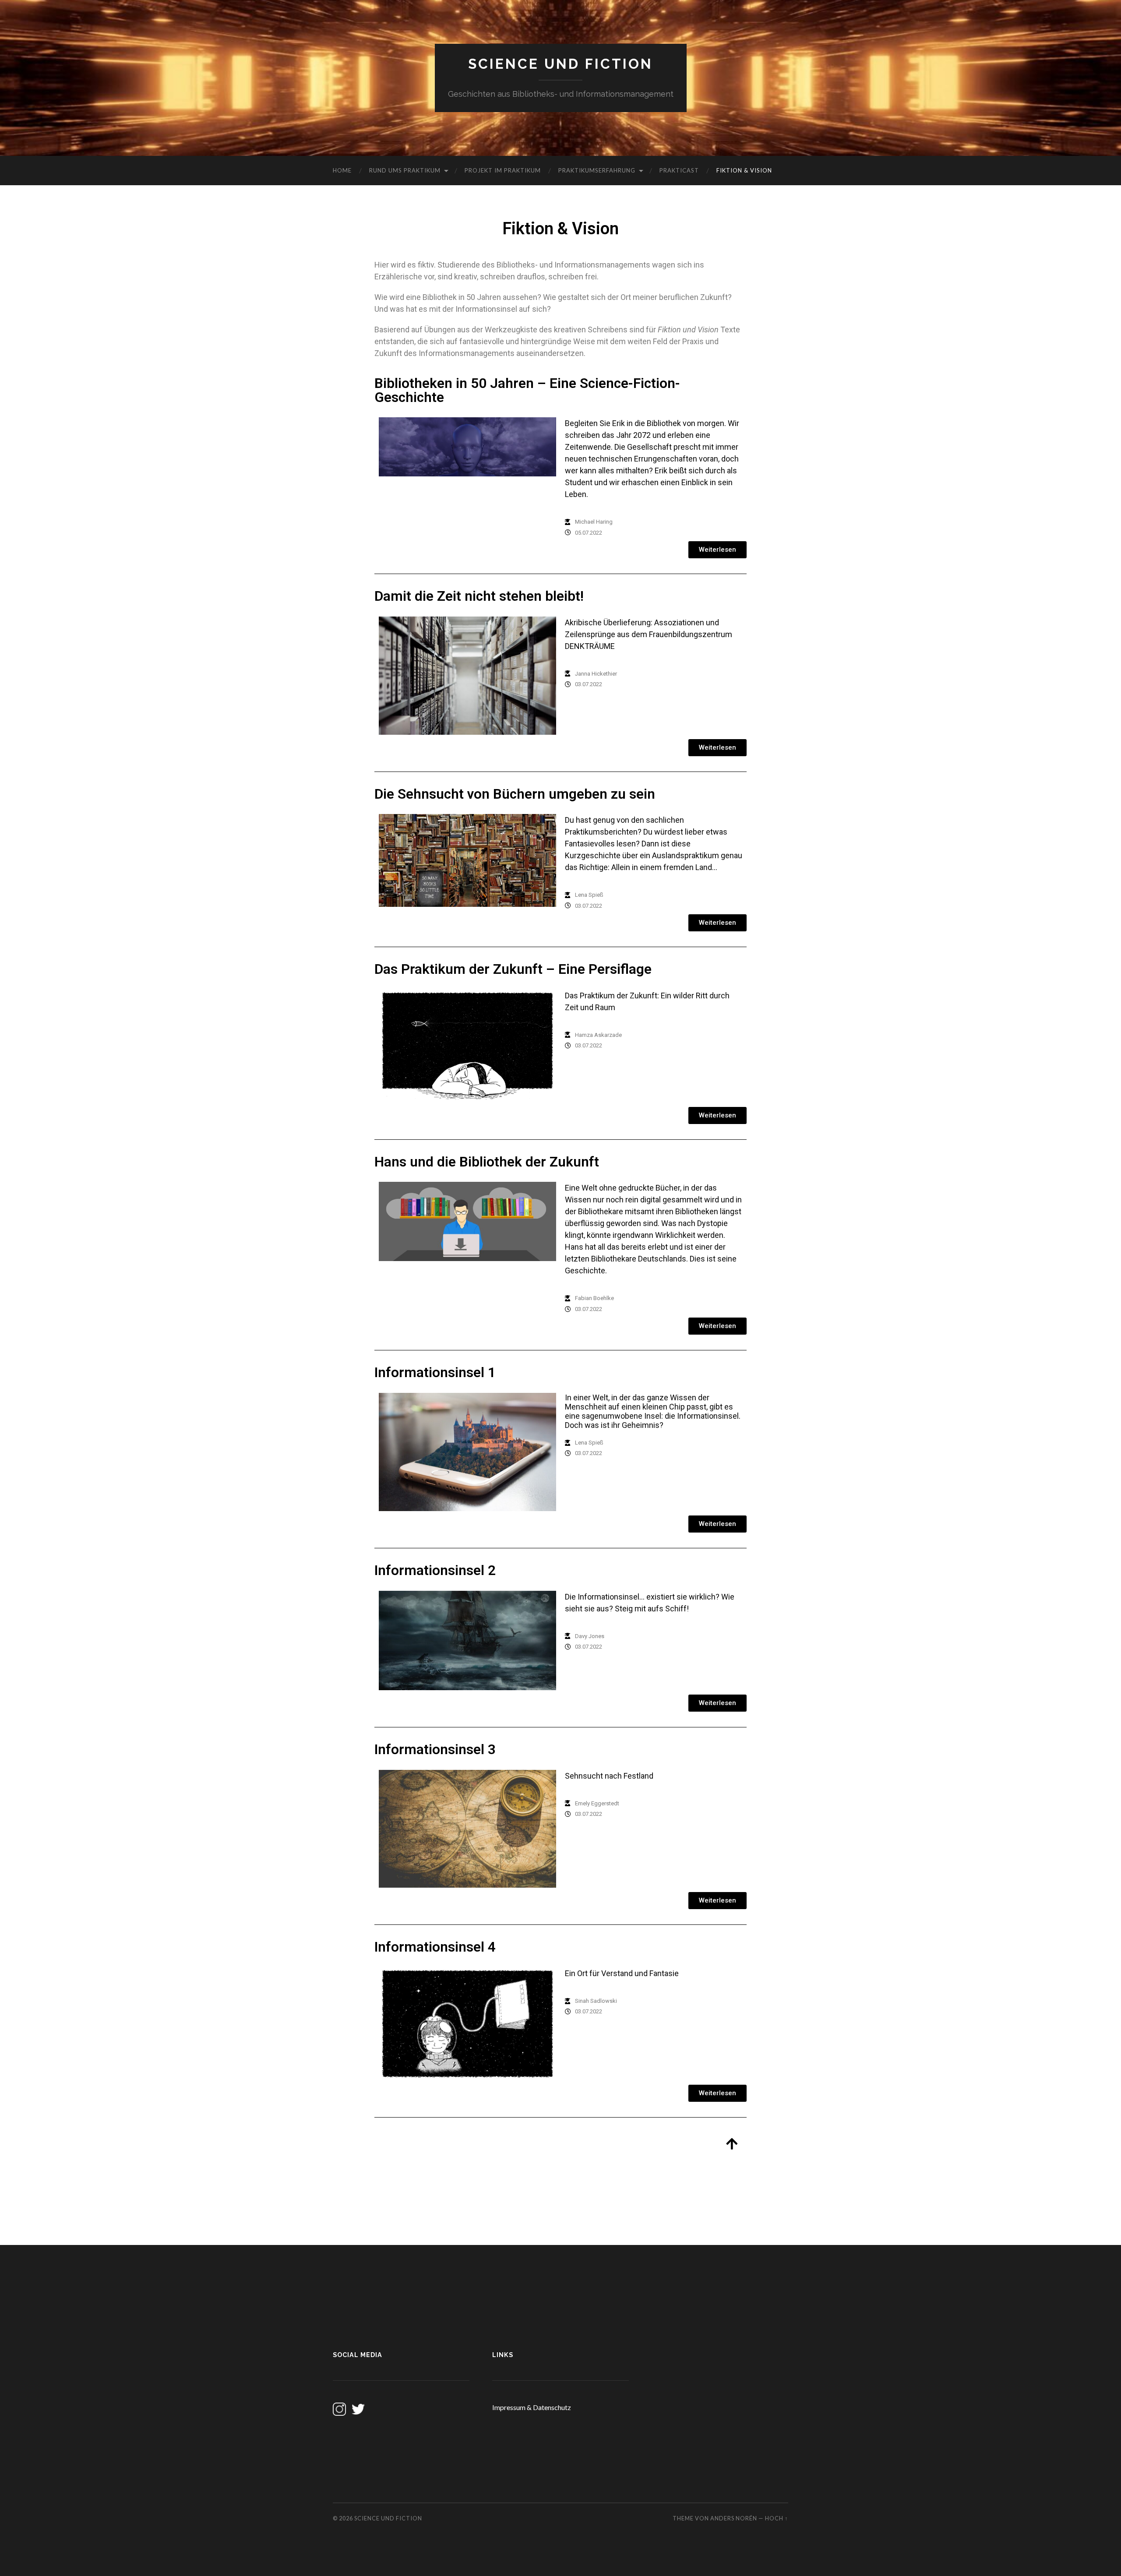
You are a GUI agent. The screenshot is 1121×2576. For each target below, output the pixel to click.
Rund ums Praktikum (405, 170)
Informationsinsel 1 (435, 1373)
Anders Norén (734, 2518)
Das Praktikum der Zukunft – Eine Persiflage (513, 969)
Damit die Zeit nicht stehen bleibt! (479, 596)
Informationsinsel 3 (435, 1750)
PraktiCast (679, 170)
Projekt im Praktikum (503, 170)
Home (342, 170)
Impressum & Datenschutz (532, 2407)
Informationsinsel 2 (435, 1570)
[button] (717, 550)
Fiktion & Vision (744, 170)
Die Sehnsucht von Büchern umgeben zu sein (515, 794)
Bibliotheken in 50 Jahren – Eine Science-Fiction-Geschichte (527, 390)
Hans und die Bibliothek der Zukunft (487, 1162)
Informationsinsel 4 (435, 1947)
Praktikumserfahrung (597, 170)
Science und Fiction (560, 64)
